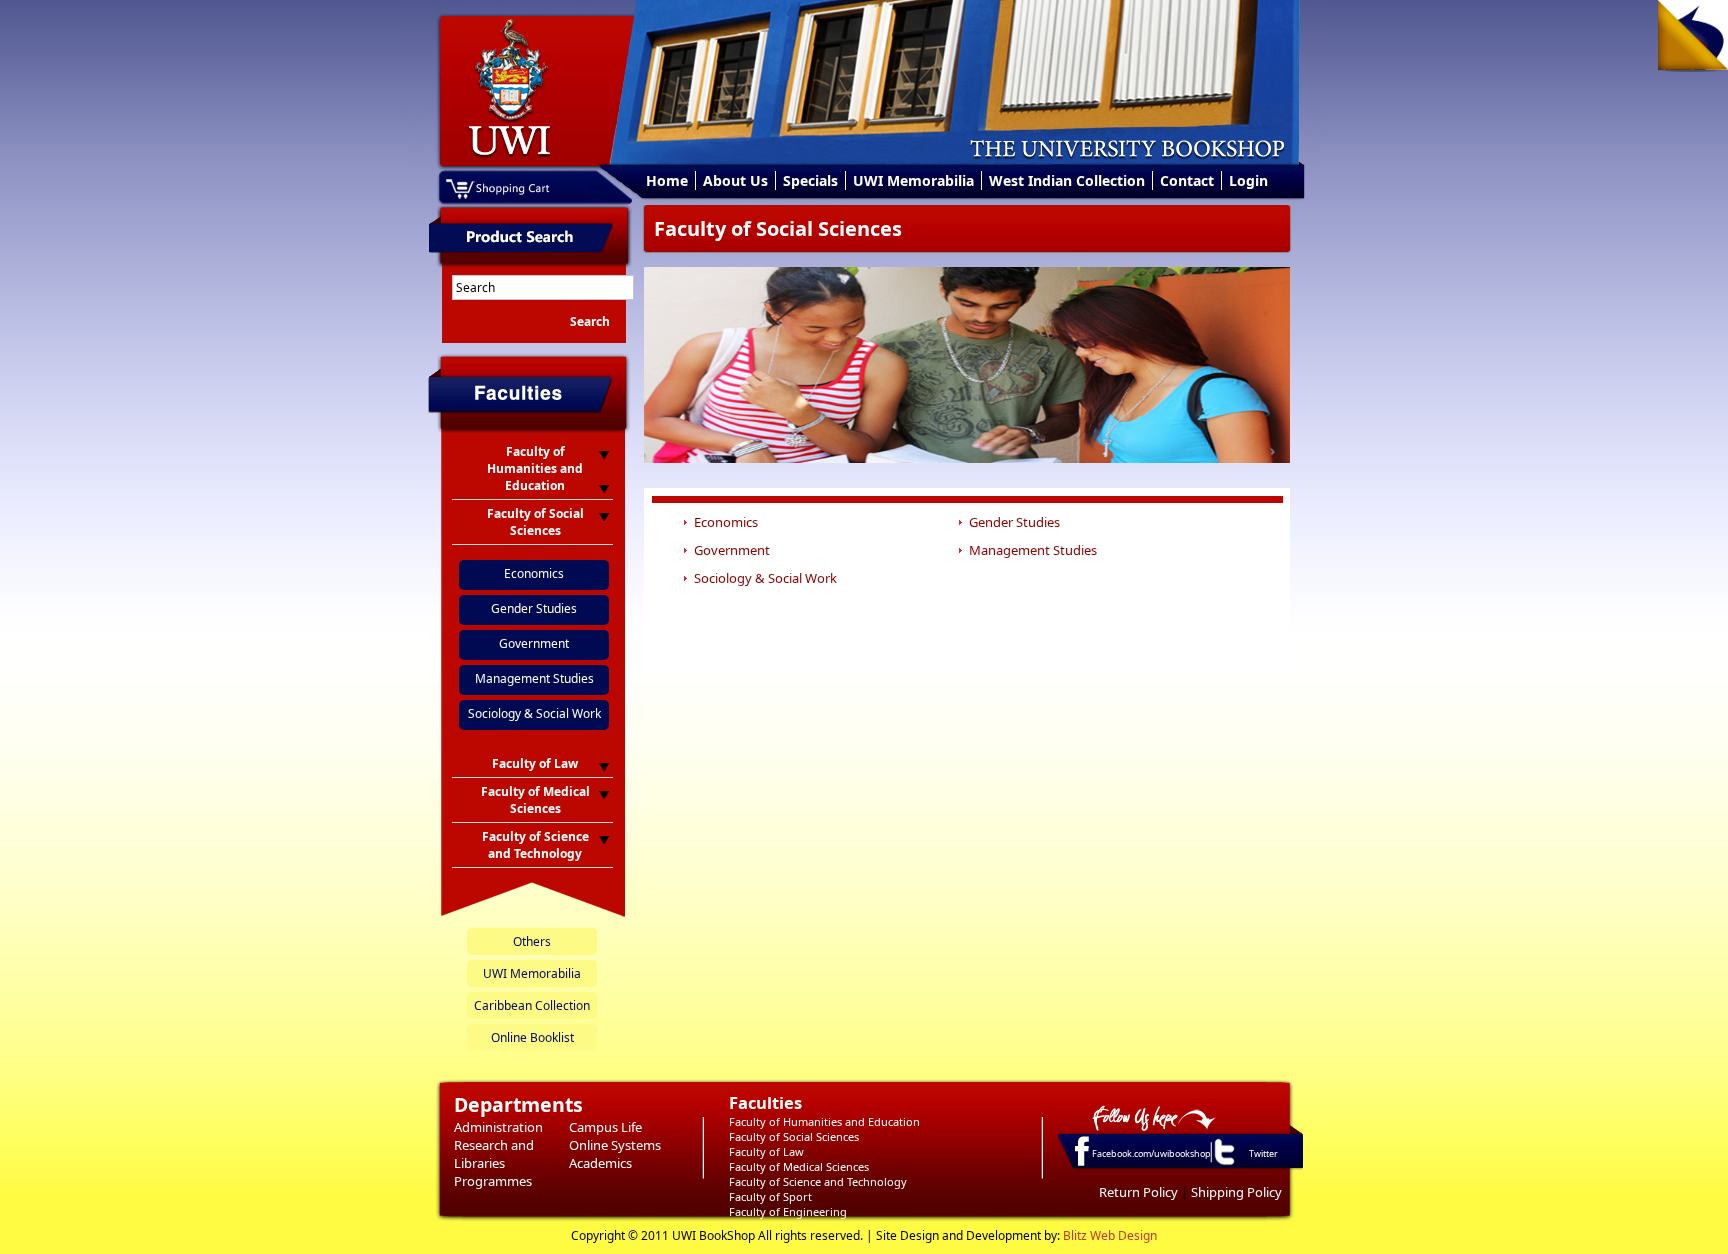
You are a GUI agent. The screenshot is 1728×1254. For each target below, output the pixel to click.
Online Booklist (532, 1037)
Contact (1187, 180)
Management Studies (534, 678)
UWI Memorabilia (913, 180)
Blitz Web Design (1110, 1235)
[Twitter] (1223, 1164)
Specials (810, 180)
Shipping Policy (1236, 1192)
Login (1248, 180)
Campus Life (605, 1127)
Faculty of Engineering (788, 1211)
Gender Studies (534, 608)
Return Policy (1138, 1192)
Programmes (493, 1181)
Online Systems (615, 1145)
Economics (534, 573)
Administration (498, 1127)
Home (667, 180)
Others (532, 941)
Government (534, 643)
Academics (600, 1163)
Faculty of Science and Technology (818, 1181)
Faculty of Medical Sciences (799, 1166)
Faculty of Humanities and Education (824, 1121)
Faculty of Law (766, 1151)
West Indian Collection (1067, 180)
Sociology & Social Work (534, 713)
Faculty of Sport (770, 1196)
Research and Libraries (494, 1154)
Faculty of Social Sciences (794, 1136)
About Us (735, 180)
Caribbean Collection (532, 1005)
